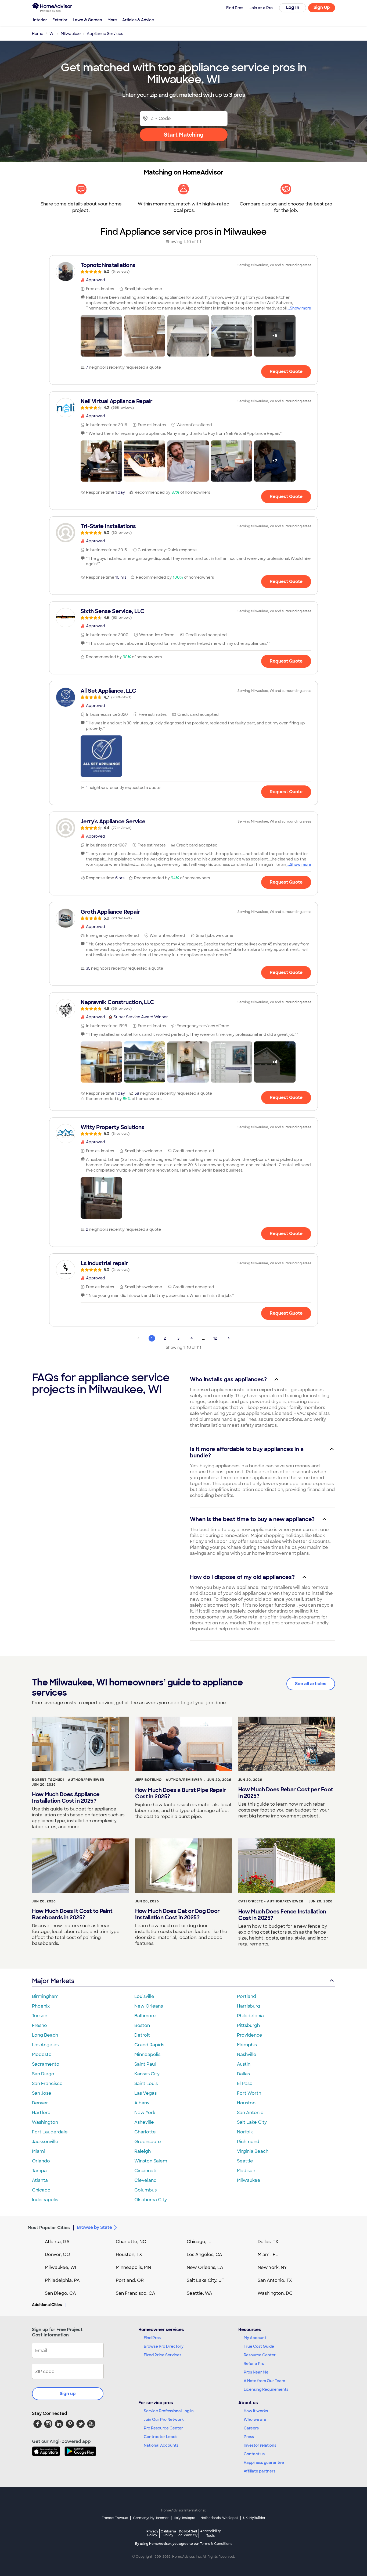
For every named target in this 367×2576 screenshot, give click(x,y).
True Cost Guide (259, 2346)
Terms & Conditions (216, 2544)
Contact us (254, 2454)
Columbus (145, 2190)
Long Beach (45, 2035)
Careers (251, 2428)
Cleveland (145, 2180)
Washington (45, 2122)
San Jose (42, 2093)
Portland (247, 1996)
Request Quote (286, 371)
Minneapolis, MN (133, 2267)
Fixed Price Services (163, 2355)
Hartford (41, 2113)
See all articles (311, 1684)
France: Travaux (115, 2518)
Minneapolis (147, 2054)
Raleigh (143, 2151)
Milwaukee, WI (60, 2267)
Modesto (42, 2054)
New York (145, 2113)
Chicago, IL (199, 2242)
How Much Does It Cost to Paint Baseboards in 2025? (72, 1914)
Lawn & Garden (87, 20)
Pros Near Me (256, 2372)
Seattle (245, 2161)
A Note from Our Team (264, 2381)
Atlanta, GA (57, 2242)
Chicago (41, 2190)
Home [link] (38, 34)
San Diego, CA (60, 2293)
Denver (40, 2103)
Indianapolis (45, 2200)
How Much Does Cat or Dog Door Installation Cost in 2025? (177, 1914)
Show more (301, 308)
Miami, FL (268, 2255)
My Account (255, 2338)
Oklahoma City (151, 2200)
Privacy (152, 2533)
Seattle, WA (199, 2293)
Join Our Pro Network (164, 2420)
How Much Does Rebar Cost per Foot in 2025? (286, 1793)
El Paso (245, 2084)
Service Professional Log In (169, 2411)
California (168, 2533)
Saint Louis (146, 2084)
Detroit (142, 2035)
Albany (142, 2103)
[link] (183, 268)
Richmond (248, 2142)
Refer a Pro (254, 2364)
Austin (244, 2064)
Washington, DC (275, 2293)
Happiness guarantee (264, 2463)
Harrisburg (249, 2006)
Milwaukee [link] (71, 34)
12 (215, 1338)
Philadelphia (250, 2016)
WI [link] (52, 34)
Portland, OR (130, 2280)
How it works (256, 2411)
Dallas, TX (268, 2242)
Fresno (39, 2025)
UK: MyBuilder (254, 2518)
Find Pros (152, 2338)
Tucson (40, 2016)
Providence (250, 2035)
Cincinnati (145, 2171)
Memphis (247, 2045)
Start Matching (184, 135)
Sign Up (322, 7)
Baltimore (145, 2016)
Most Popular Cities (49, 2228)
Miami (38, 2151)
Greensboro (148, 2142)
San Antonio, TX (275, 2280)
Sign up (68, 2394)
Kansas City (147, 2074)
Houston (246, 2103)
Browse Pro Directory (164, 2346)
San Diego (43, 2074)
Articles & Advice (138, 20)
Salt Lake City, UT (206, 2280)
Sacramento (46, 2064)
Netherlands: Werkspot (219, 2518)
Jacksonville (45, 2142)
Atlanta (40, 2180)
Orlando (41, 2161)
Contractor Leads (161, 2437)
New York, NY (272, 2267)
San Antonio (250, 2113)
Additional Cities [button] (47, 2305)
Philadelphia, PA (62, 2280)
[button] (101, 336)
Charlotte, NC (131, 2242)
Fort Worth (249, 2093)
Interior (40, 20)
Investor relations (260, 2445)
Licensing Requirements (266, 2389)
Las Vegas (145, 2093)
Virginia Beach (253, 2151)
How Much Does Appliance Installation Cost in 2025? (66, 1798)
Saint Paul (145, 2064)
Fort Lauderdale (50, 2132)
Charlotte (145, 2132)
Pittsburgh (248, 2025)
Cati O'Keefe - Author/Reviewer (271, 1901)
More (112, 20)
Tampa (39, 2171)
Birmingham (45, 1996)
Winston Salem (151, 2161)
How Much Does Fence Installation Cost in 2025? (282, 1915)
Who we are (255, 2420)
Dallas (243, 2074)
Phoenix (41, 2006)
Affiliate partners (260, 2471)
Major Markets (53, 1981)
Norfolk (245, 2132)
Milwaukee (249, 2180)
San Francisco (47, 2084)
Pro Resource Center (163, 2428)
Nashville (247, 2054)
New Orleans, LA (205, 2267)
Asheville (144, 2122)
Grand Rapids (149, 2045)
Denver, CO (57, 2255)
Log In (293, 7)
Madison (246, 2171)
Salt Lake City (252, 2122)
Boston (142, 2025)
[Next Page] (229, 1338)
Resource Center (260, 2355)
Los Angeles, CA (204, 2255)
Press (249, 2437)
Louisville (144, 1996)
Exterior (60, 20)
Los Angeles (45, 2045)
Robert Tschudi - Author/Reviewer (68, 1780)
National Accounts (161, 2445)
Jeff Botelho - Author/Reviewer (169, 1780)
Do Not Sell (188, 2533)
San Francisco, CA (136, 2293)
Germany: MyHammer (151, 2518)
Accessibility (211, 2534)
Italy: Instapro (185, 2518)
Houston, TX (129, 2255)
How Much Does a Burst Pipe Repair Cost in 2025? (181, 1793)
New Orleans (149, 2006)
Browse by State (94, 2227)
